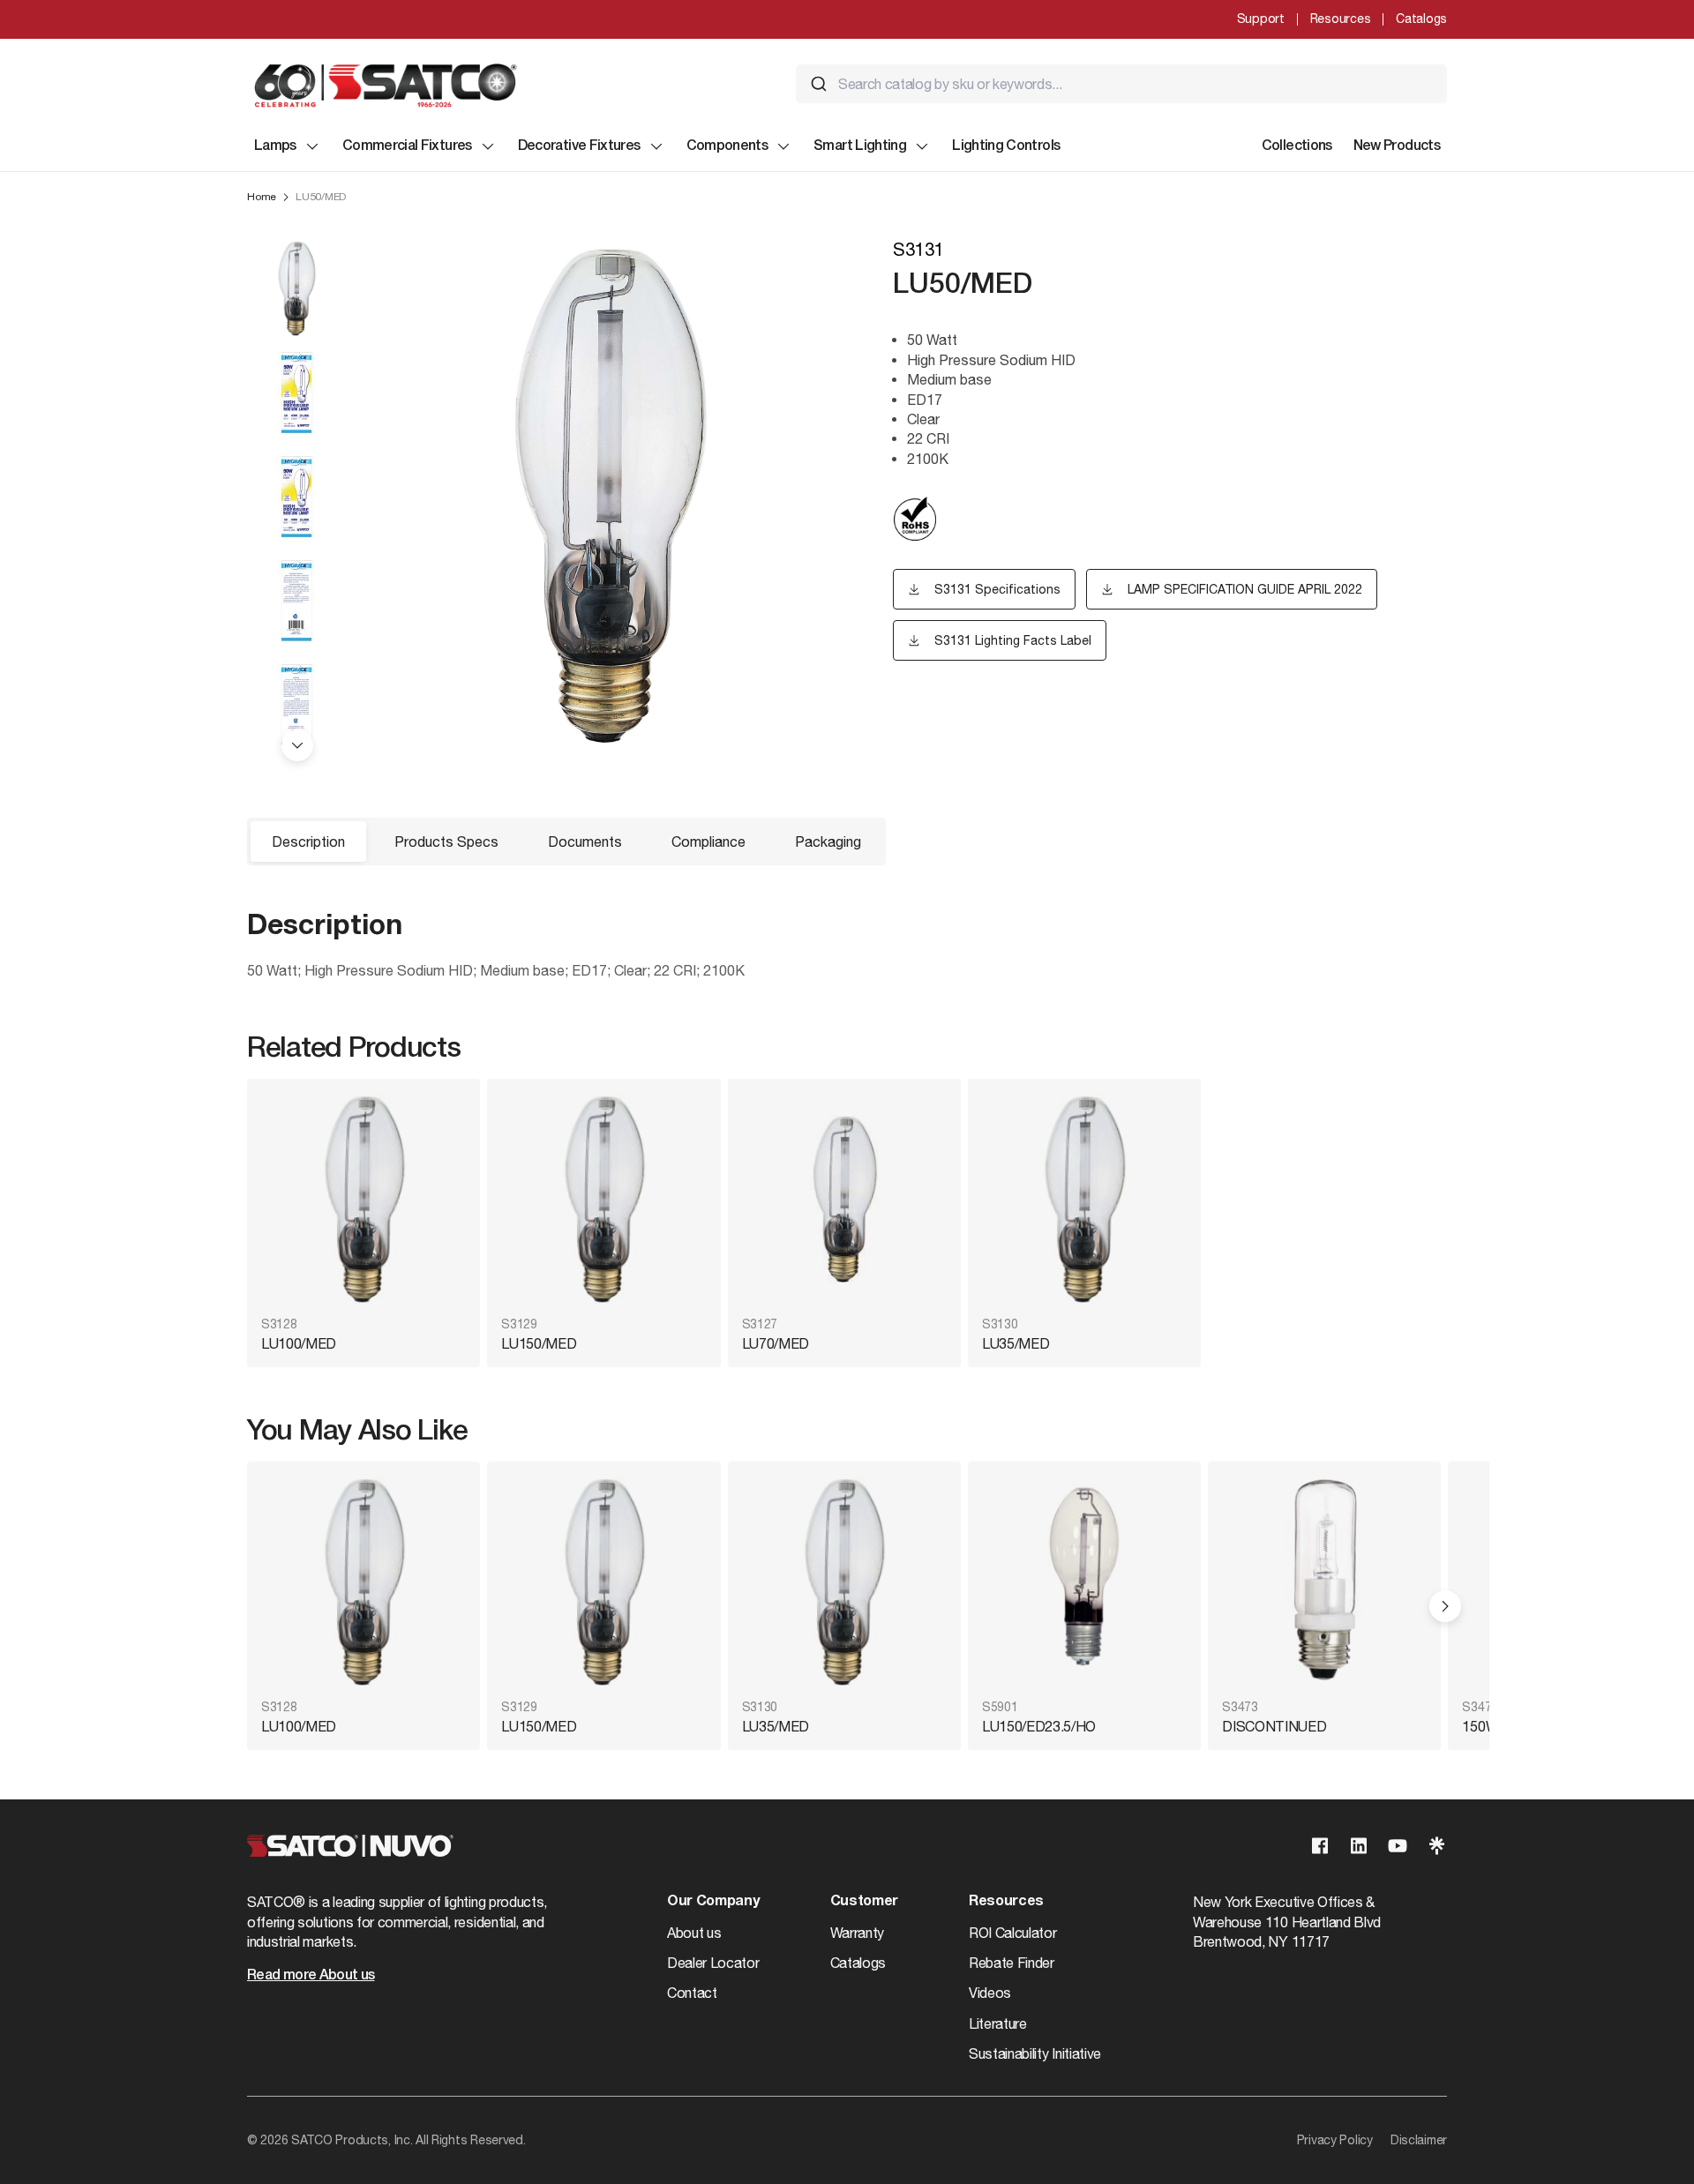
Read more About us (311, 1976)
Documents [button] (585, 841)
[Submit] (819, 84)
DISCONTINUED (1274, 1726)
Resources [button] (1006, 1902)
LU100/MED (299, 1343)
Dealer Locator (713, 1963)
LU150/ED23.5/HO (1039, 1726)
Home (262, 197)
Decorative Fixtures (579, 146)
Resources (1340, 19)
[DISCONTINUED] (1324, 1582)
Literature (998, 2023)
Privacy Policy (1335, 2140)
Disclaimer (1419, 2140)
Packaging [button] (828, 841)
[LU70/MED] (844, 1199)
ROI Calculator (1013, 1933)
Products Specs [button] (446, 841)
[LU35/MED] (1084, 1199)
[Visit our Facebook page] (1320, 1846)
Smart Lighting (860, 146)
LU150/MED (539, 1343)
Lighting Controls (1006, 146)
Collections (1297, 146)
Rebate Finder (1012, 1963)
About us (694, 1933)
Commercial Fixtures (407, 146)
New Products (1397, 146)
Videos (990, 1993)
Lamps (275, 146)
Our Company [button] (713, 1902)
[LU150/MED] (603, 1199)
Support (1261, 19)
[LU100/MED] (364, 1199)
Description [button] (308, 841)
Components (727, 146)
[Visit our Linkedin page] (1359, 1846)
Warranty (857, 1933)
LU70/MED (776, 1343)
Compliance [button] (708, 841)
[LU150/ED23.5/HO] (1084, 1582)
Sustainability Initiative (1035, 2053)
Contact (692, 1993)
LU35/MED (1016, 1343)
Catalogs (1421, 19)
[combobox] (1121, 84)
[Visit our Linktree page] (1436, 1846)
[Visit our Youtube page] (1398, 1846)
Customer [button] (864, 1902)
